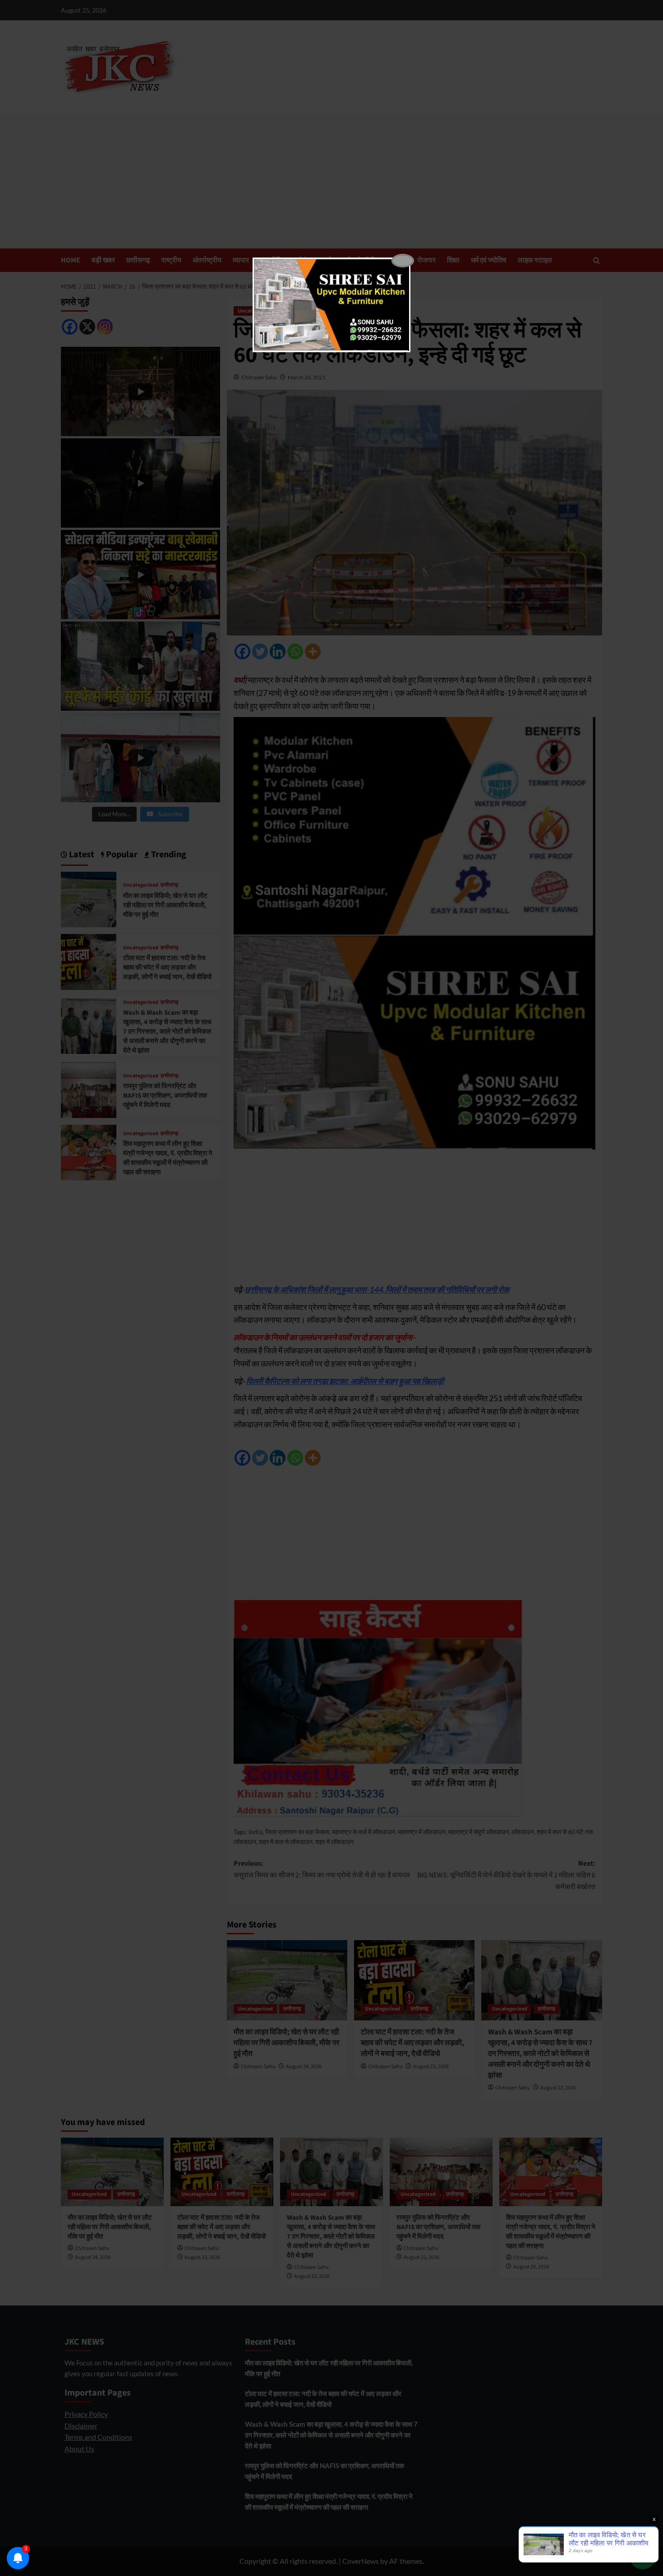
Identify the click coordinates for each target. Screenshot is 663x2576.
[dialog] (331, 305)
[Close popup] (403, 261)
